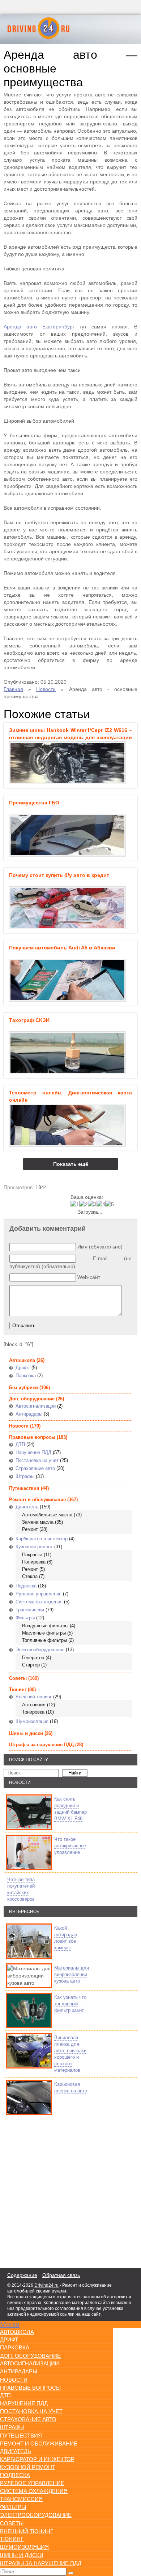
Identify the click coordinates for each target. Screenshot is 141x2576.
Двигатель (27, 1507)
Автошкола (22, 1360)
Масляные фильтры (44, 1633)
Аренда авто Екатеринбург (39, 327)
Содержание (22, 2275)
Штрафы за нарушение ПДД (41, 1745)
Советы (18, 1678)
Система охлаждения (39, 1602)
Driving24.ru (46, 2285)
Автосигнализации (36, 1406)
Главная (13, 689)
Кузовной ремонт (34, 1547)
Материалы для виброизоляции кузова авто (72, 1974)
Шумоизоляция (32, 1721)
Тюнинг (18, 1689)
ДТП (20, 1444)
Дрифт (23, 1368)
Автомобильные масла (47, 1515)
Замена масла (38, 1522)
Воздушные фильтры (45, 1626)
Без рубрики (23, 1388)
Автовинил (34, 1705)
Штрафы (25, 1476)
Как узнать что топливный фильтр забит (70, 2004)
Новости (46, 689)
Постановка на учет (37, 1460)
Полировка (34, 1562)
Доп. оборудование (32, 1399)
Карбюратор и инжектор (42, 1539)
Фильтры (25, 1618)
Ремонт (30, 1529)
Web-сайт (89, 1277)
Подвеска (26, 1586)
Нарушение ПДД (33, 1452)
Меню (10, 2324)
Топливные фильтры (44, 1640)
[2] (84, 1204)
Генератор (33, 1658)
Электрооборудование (40, 1650)
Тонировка (33, 1712)
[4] (101, 1204)
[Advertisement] (47, 2190)
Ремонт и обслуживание (37, 1500)
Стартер (31, 1665)
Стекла (30, 1576)
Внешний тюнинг (34, 1697)
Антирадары (29, 1414)
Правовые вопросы (32, 1437)
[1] (75, 1204)
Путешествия (24, 1488)
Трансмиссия (30, 1610)
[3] (92, 1204)
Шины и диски (26, 1733)
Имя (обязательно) (100, 1247)
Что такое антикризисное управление (70, 1846)
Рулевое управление (39, 1594)
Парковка (26, 1376)
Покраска (32, 1555)
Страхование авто (35, 1468)
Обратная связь (61, 2275)
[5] (110, 1204)
